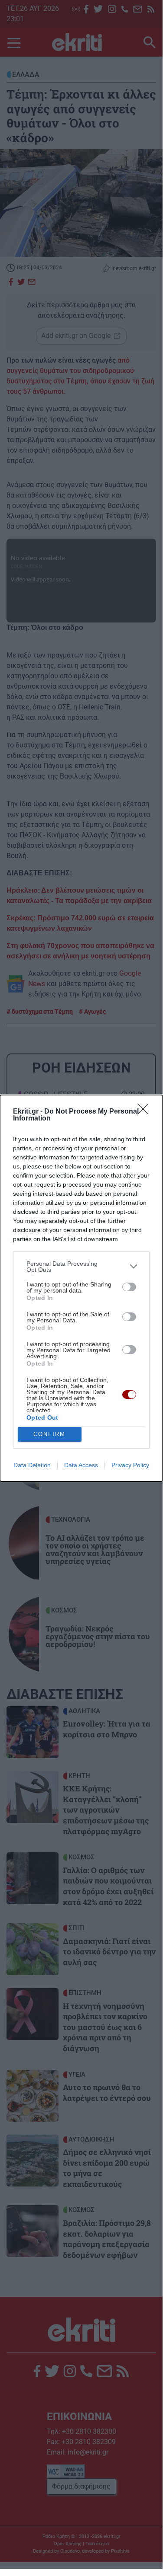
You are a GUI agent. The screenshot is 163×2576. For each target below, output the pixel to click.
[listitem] (81, 1267)
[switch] (129, 1287)
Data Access (81, 1465)
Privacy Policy (130, 1465)
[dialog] (81, 1288)
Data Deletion (32, 1465)
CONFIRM (49, 1434)
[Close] (146, 1112)
